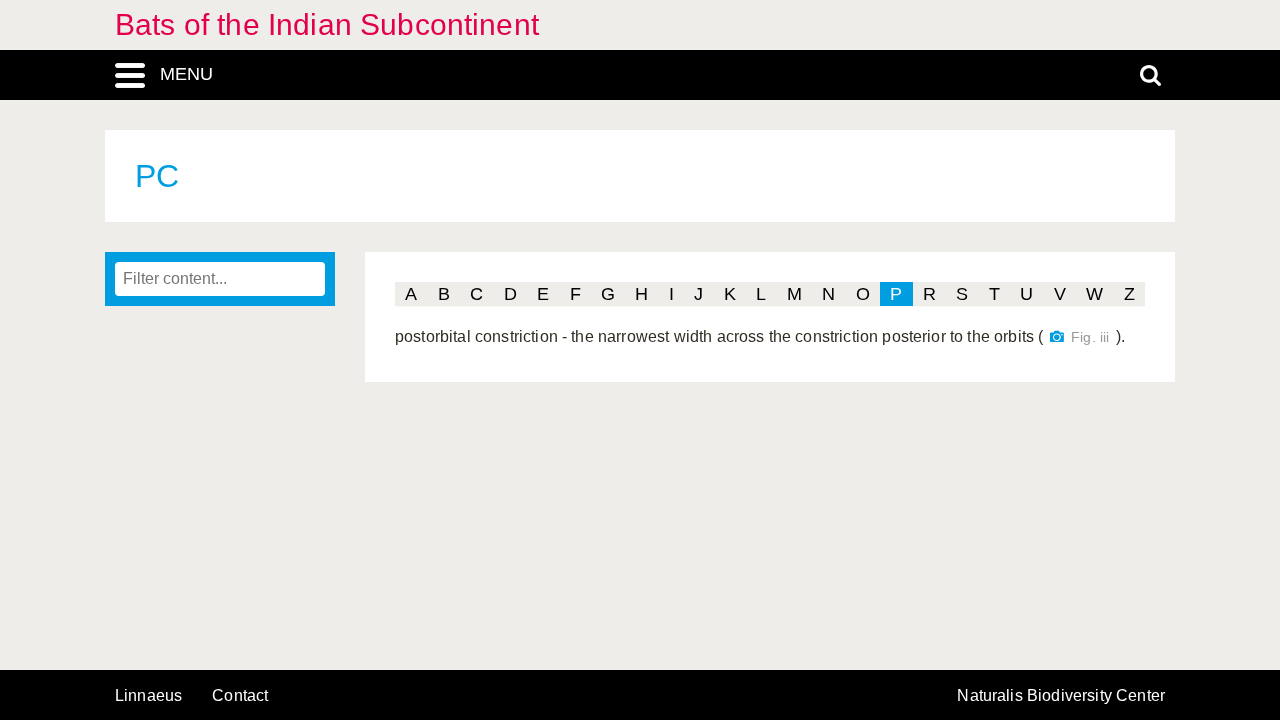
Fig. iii (1090, 337)
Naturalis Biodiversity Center (1061, 696)
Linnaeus (148, 696)
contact (240, 695)
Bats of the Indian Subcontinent (327, 24)
